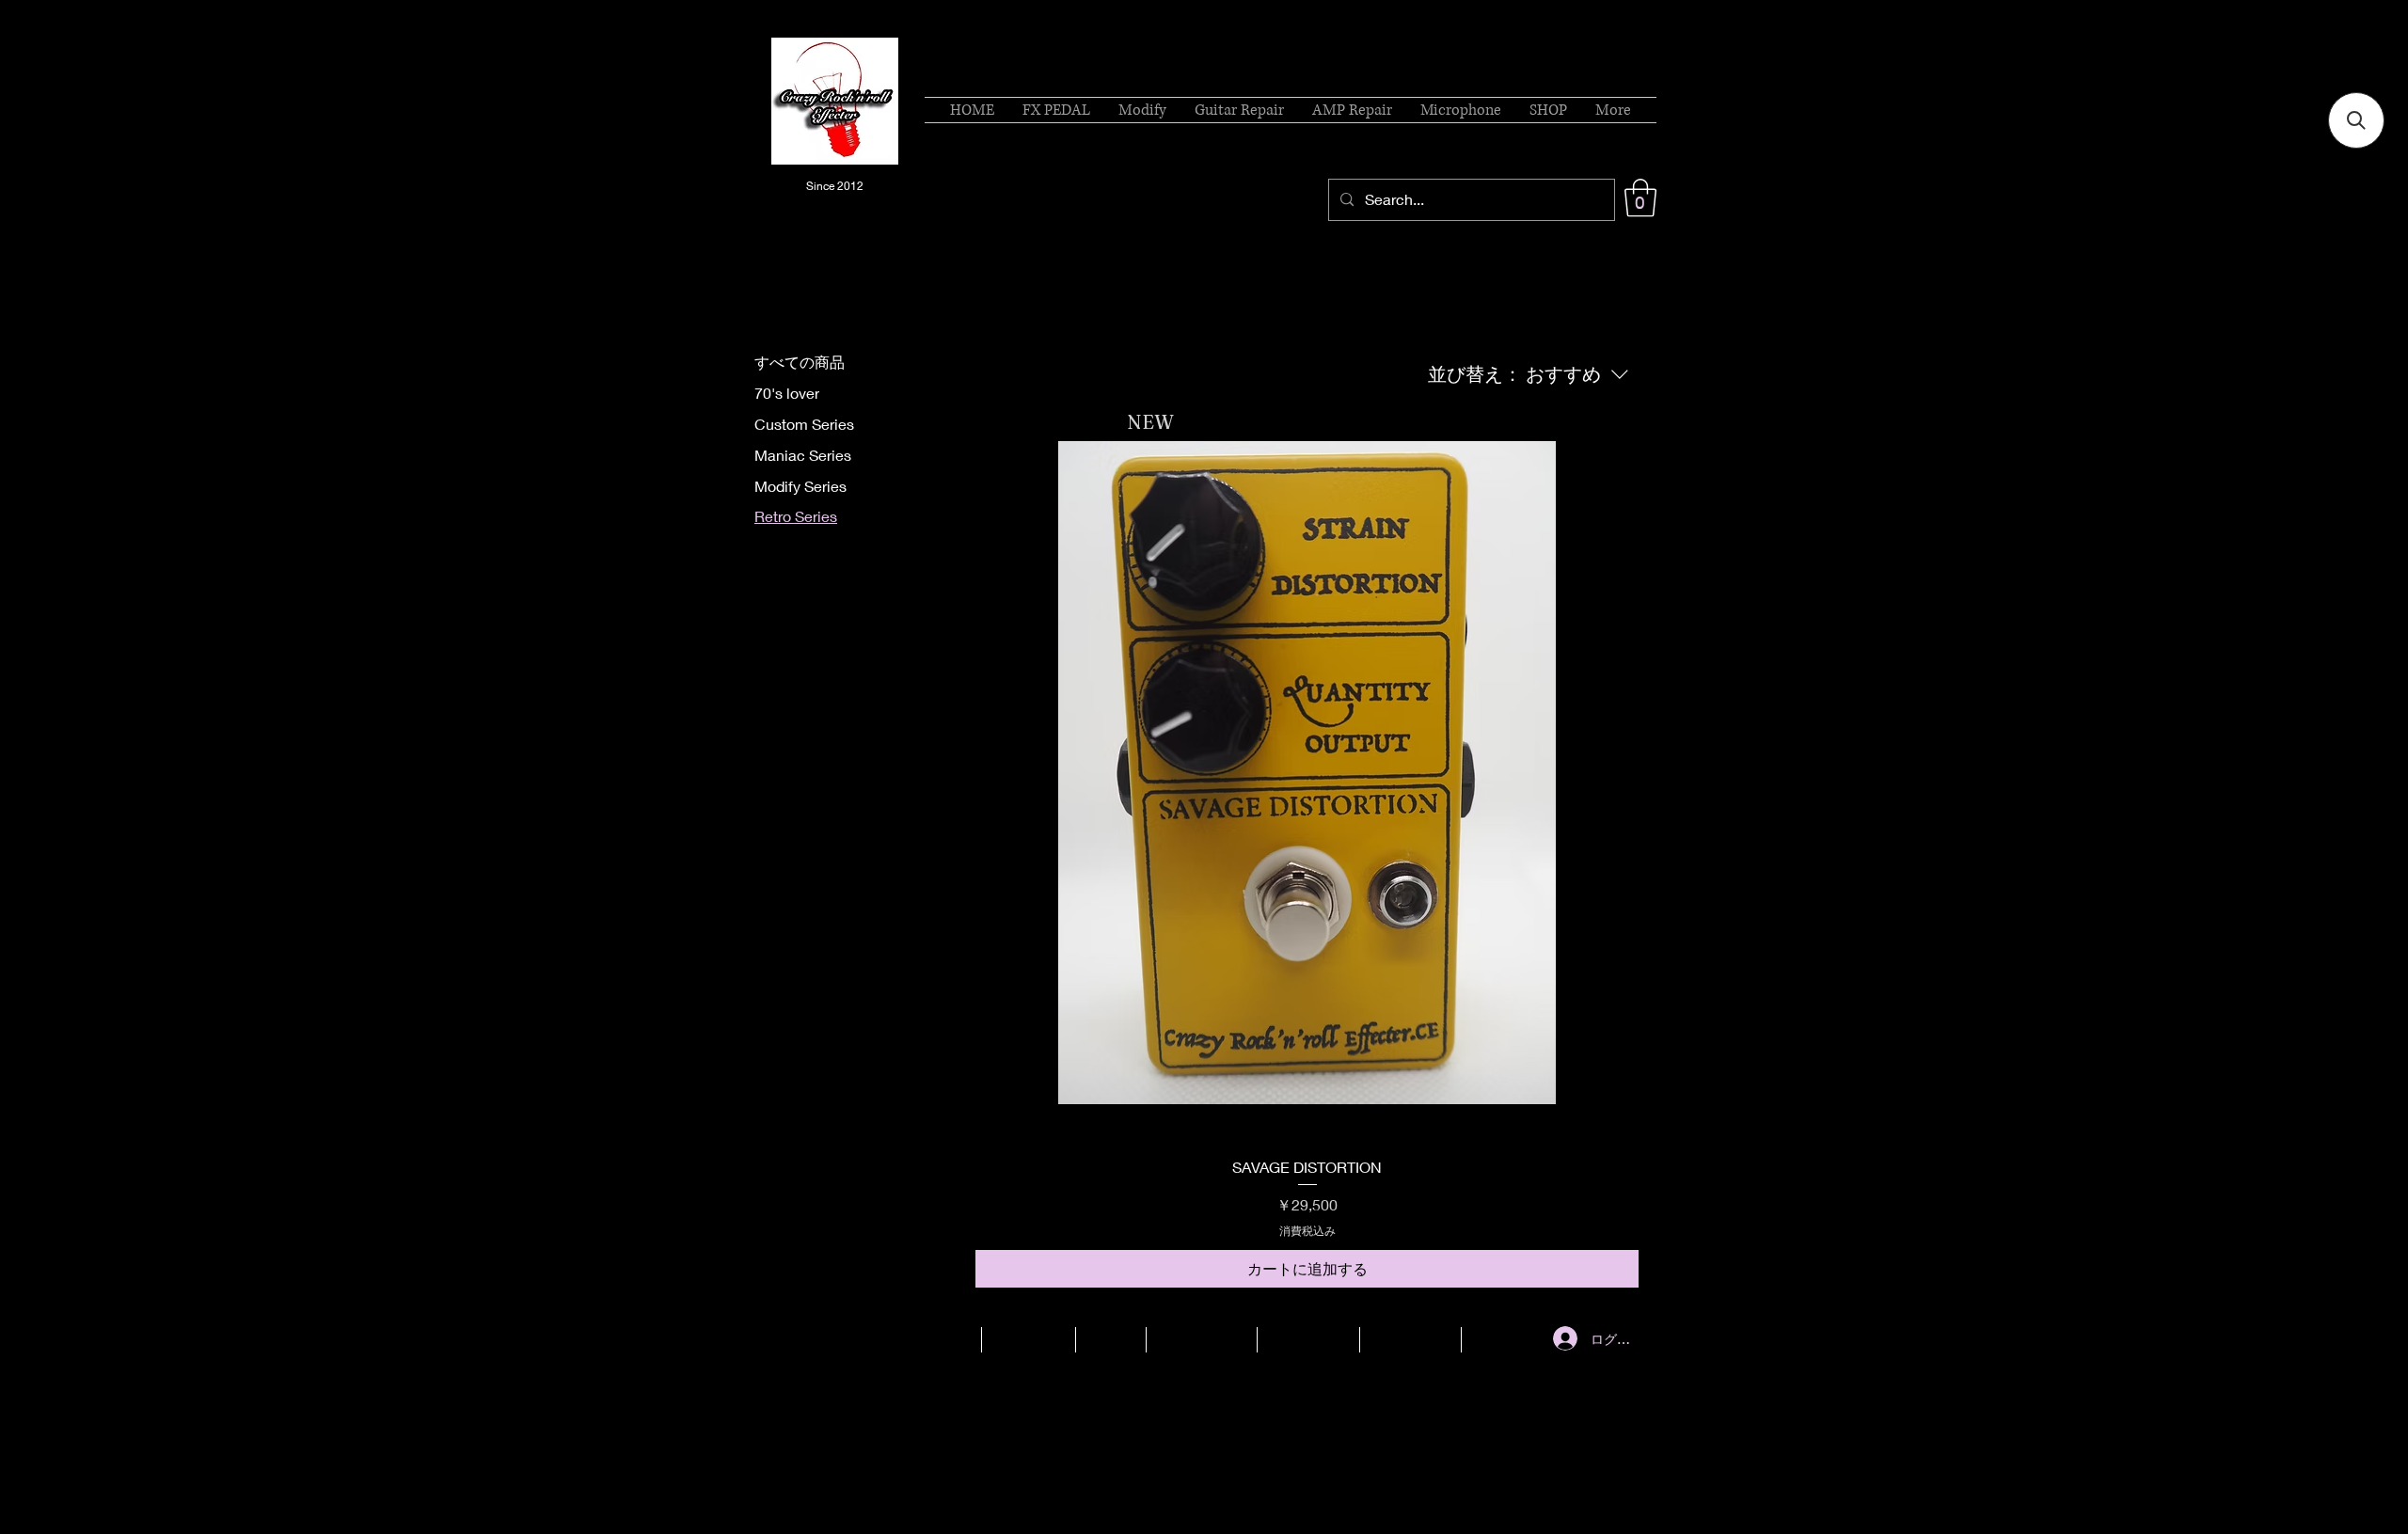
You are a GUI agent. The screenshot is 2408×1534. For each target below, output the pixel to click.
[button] (1640, 198)
